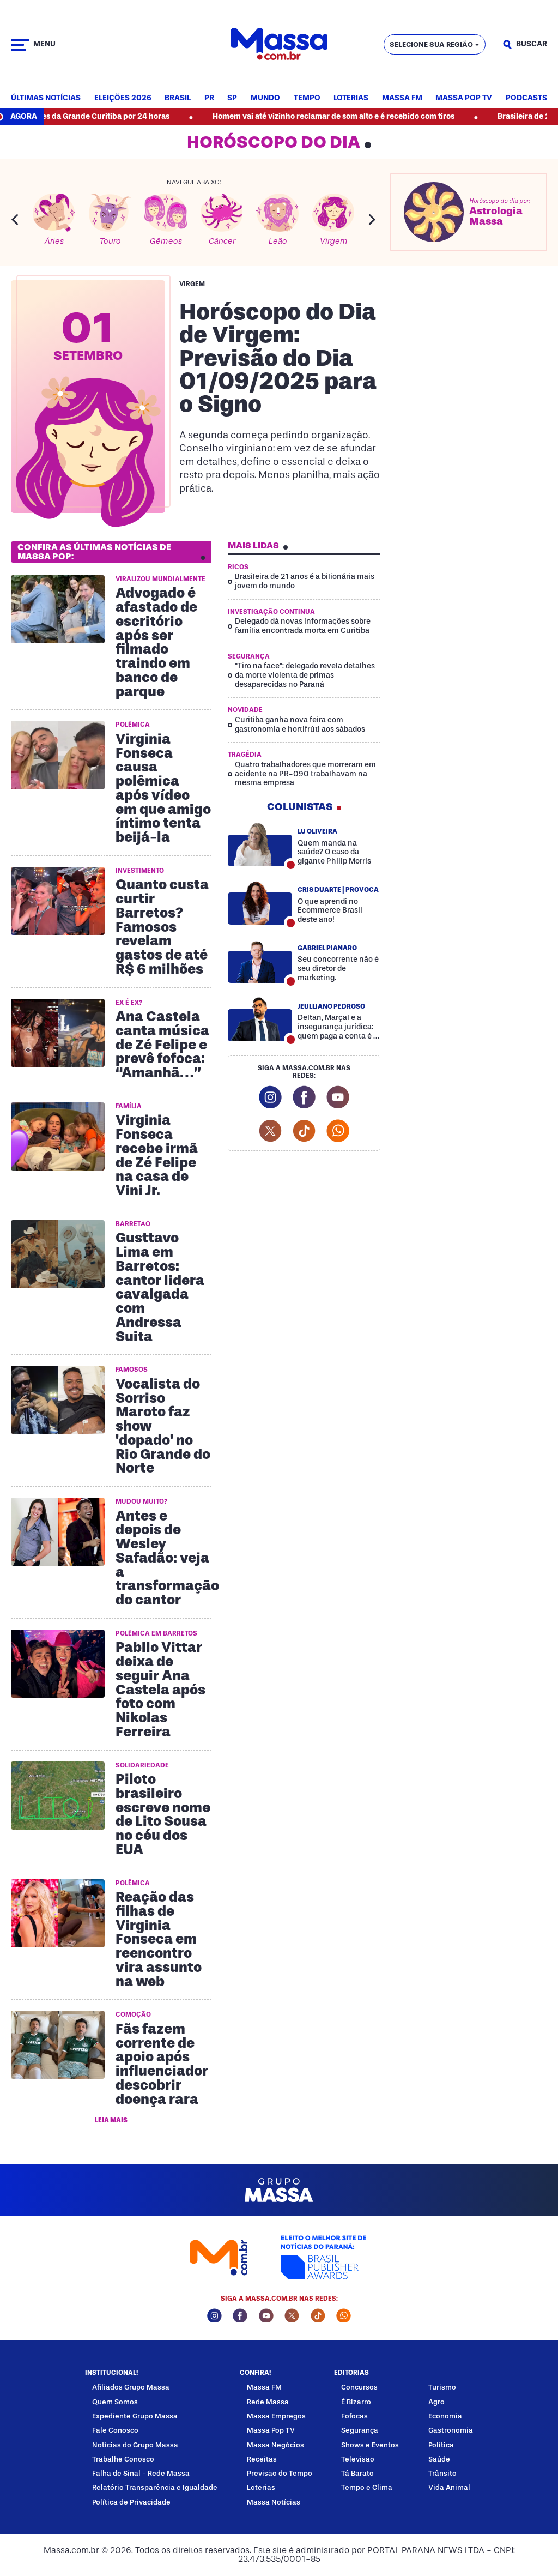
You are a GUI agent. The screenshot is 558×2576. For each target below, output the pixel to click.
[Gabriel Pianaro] (260, 961)
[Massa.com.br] (279, 44)
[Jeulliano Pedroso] (260, 1019)
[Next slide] (372, 219)
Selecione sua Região (431, 44)
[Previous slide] (15, 219)
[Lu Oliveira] (260, 844)
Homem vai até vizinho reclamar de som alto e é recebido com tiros (279, 116)
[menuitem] (46, 98)
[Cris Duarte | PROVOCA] (260, 903)
